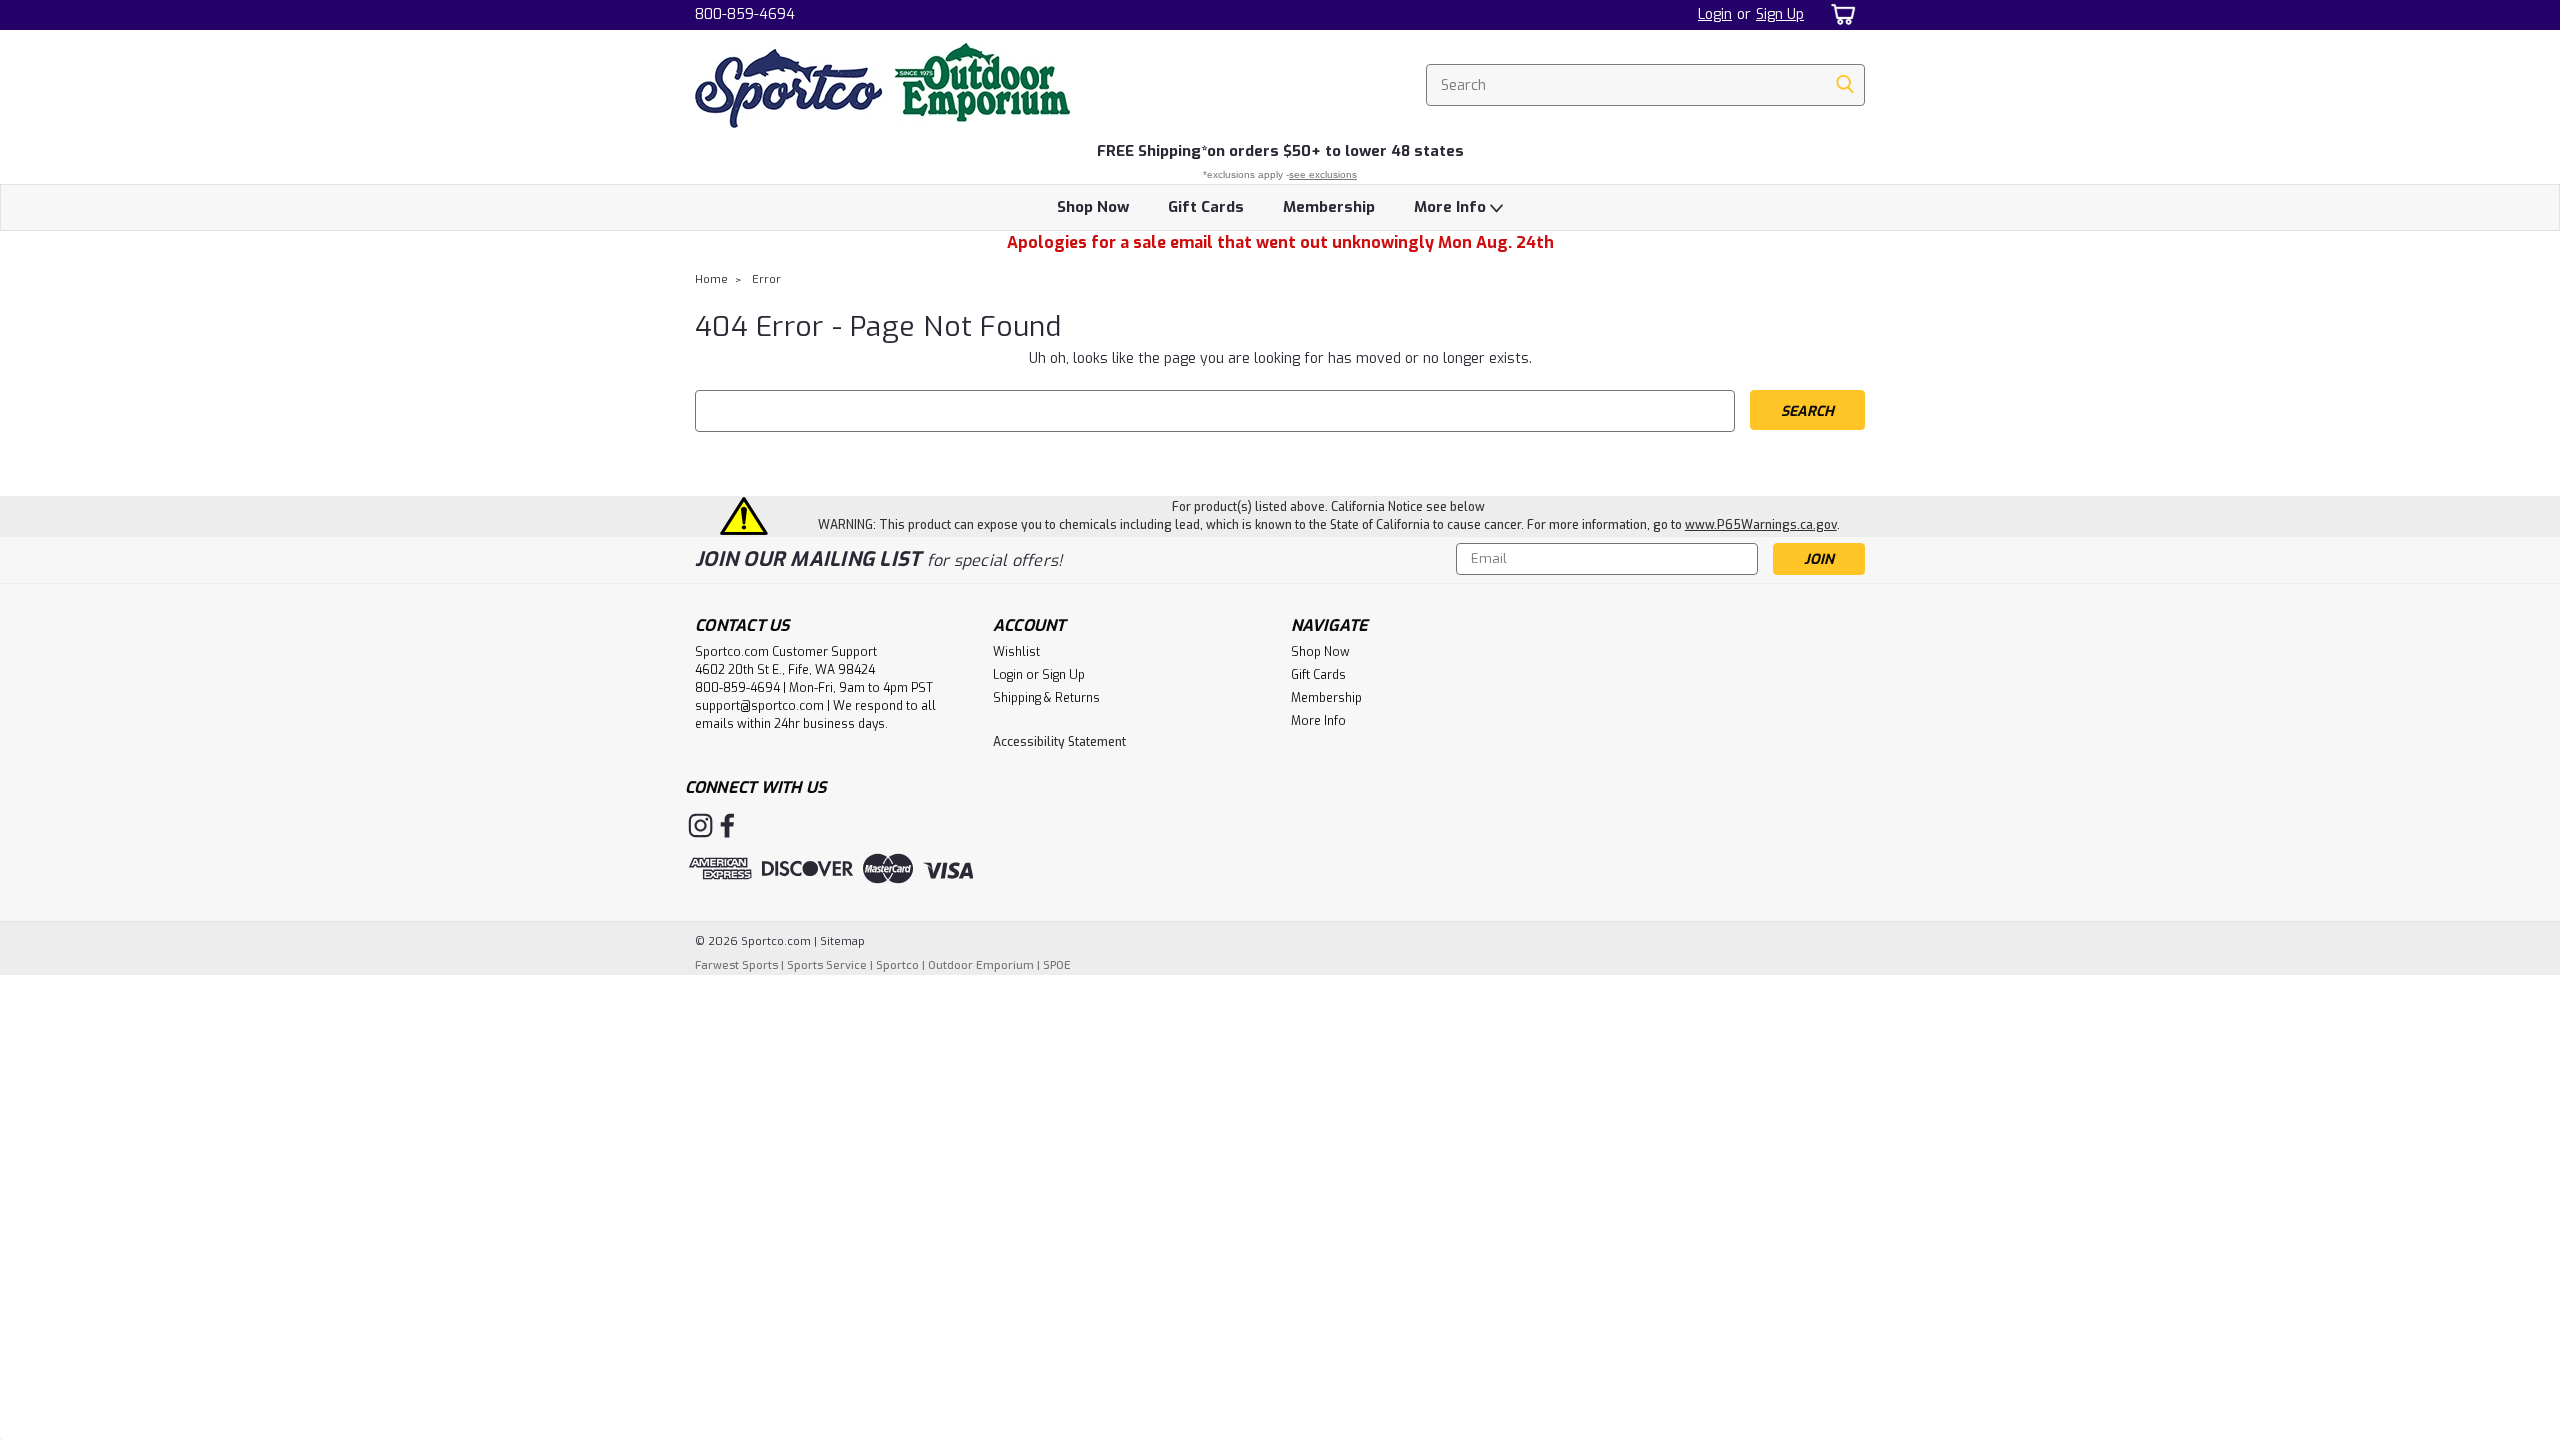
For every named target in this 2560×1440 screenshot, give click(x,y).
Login (1715, 14)
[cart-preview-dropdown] (1839, 14)
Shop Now (1093, 207)
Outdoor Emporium (981, 965)
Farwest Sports (736, 965)
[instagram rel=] (700, 825)
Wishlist (1016, 652)
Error (766, 279)
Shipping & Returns (1046, 698)
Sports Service (827, 965)
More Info (1452, 207)
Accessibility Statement (1059, 742)
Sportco (897, 965)
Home (711, 279)
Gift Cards (1206, 207)
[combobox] (1645, 85)
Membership (1329, 207)
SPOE (1057, 965)
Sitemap (842, 941)
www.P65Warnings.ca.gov (1761, 525)
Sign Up (1780, 14)
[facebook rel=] (727, 825)
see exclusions (1323, 174)
